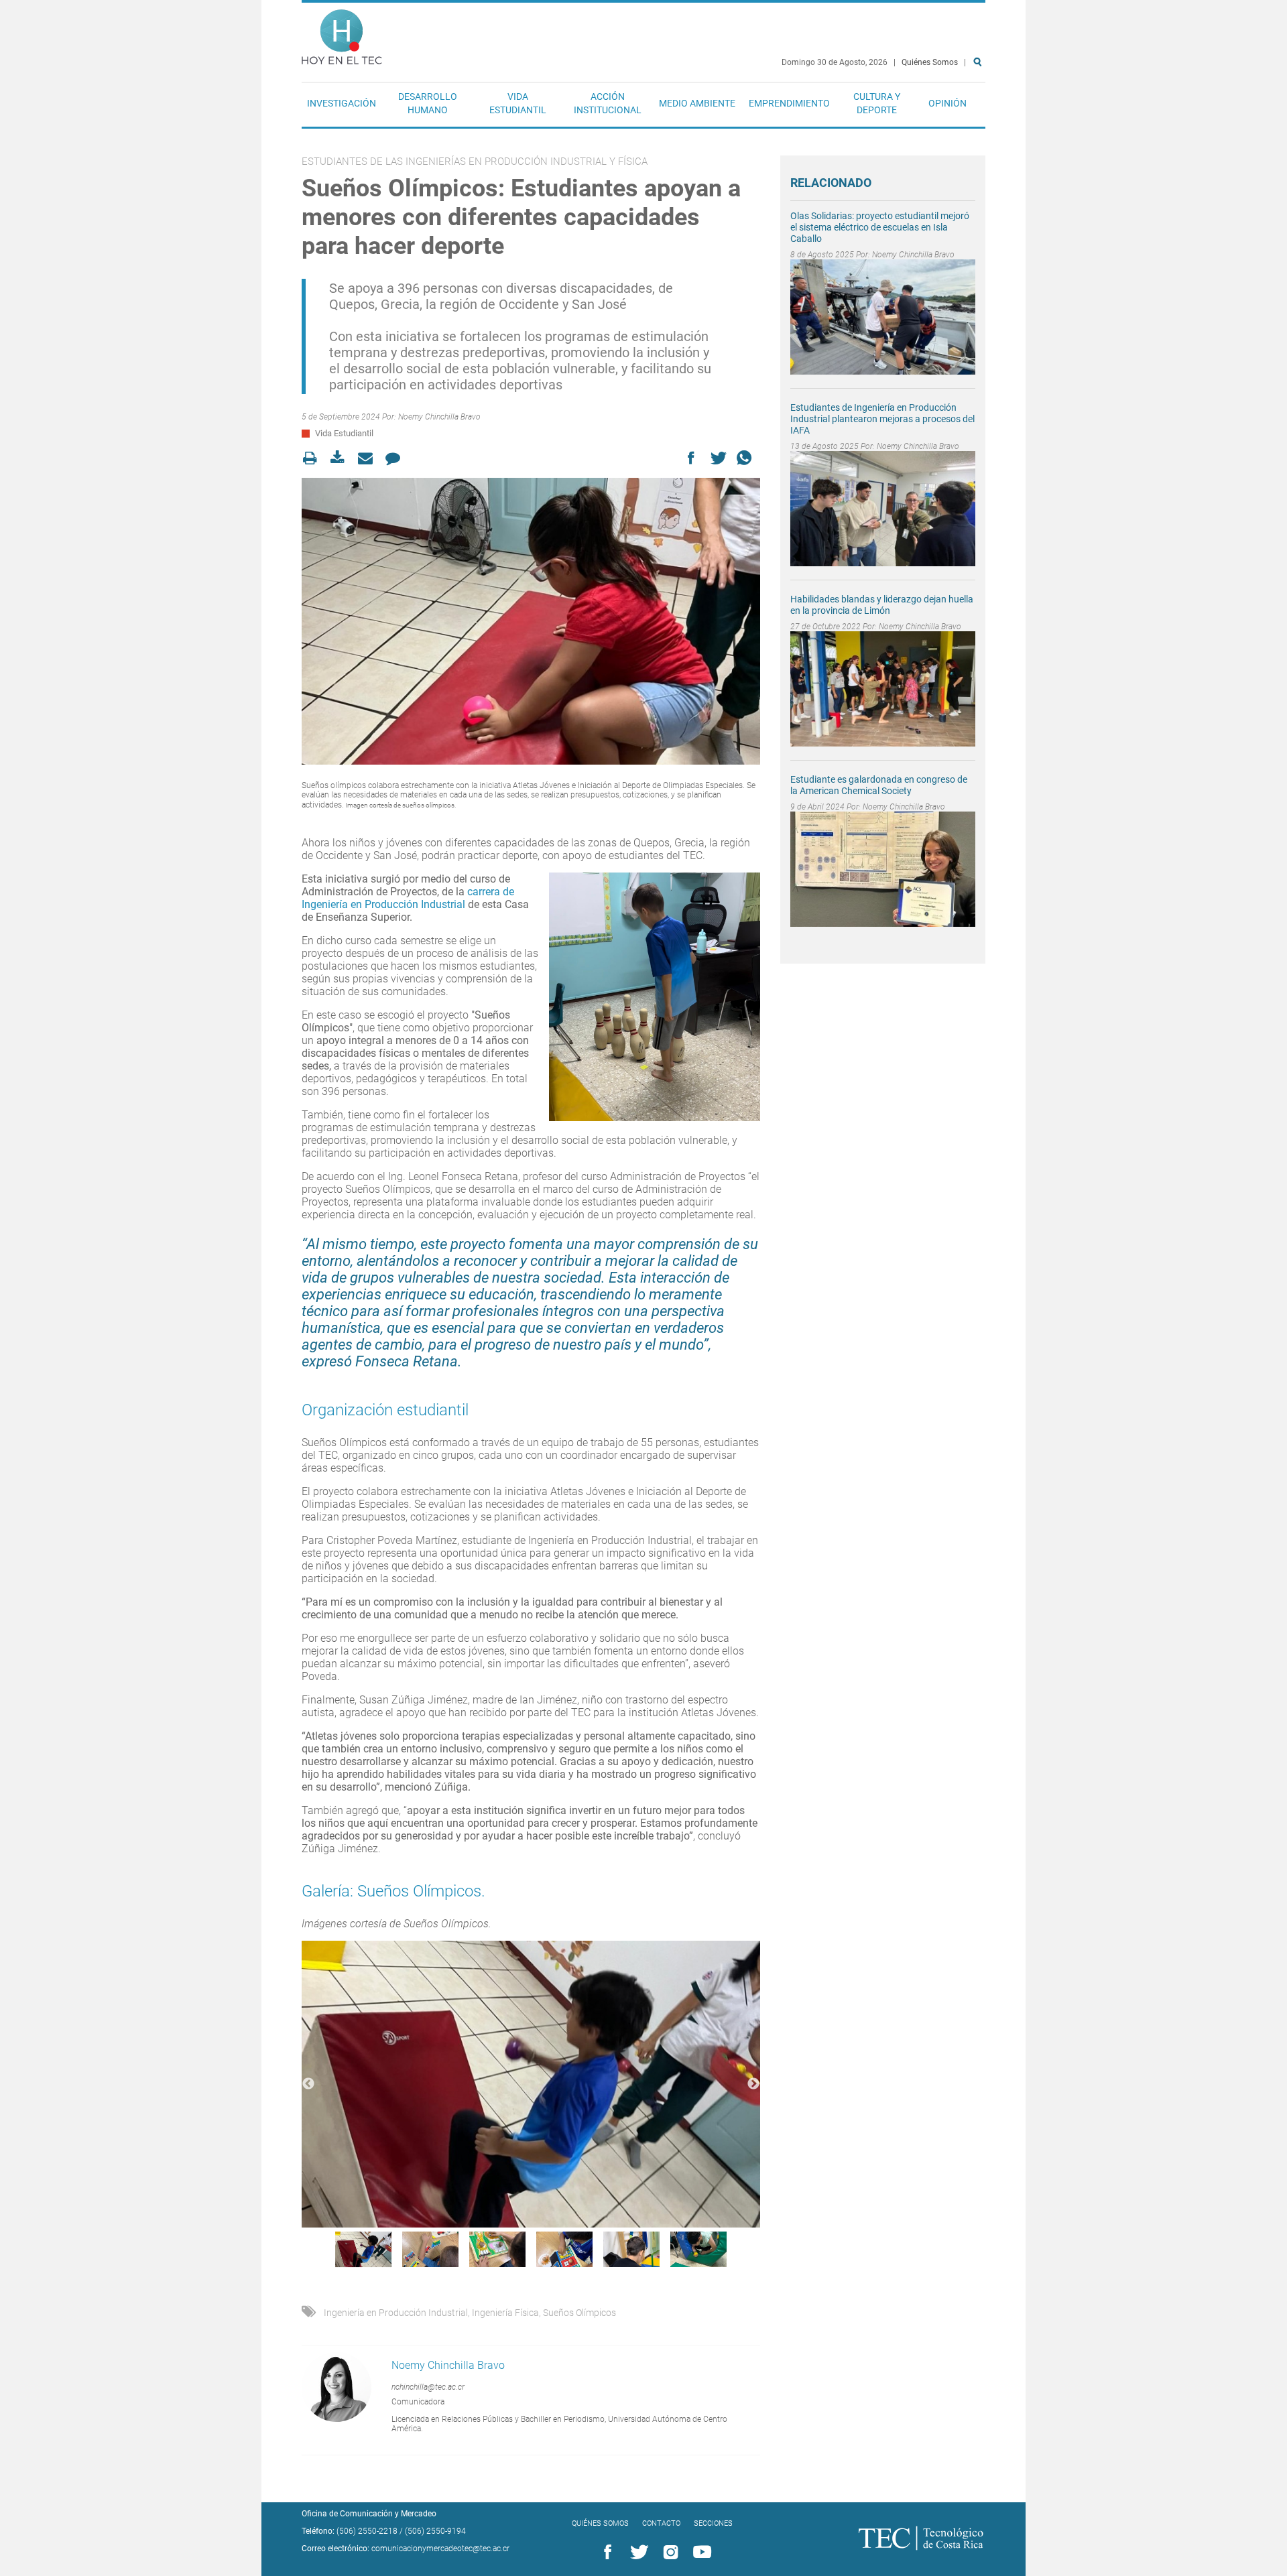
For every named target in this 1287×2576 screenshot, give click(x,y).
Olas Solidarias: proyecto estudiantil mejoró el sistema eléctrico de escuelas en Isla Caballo (880, 227)
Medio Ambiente (697, 103)
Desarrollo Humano (428, 103)
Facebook (605, 2553)
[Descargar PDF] (342, 458)
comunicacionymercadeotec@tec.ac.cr (440, 2549)
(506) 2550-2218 (367, 2531)
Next (753, 2084)
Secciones (713, 2523)
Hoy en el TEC (342, 34)
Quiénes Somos (930, 62)
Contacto (661, 2523)
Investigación (342, 103)
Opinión (947, 103)
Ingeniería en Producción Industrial (396, 2313)
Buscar (980, 105)
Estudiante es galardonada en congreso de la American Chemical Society (879, 785)
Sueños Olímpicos (579, 2313)
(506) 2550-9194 (435, 2531)
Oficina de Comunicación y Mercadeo (369, 2514)
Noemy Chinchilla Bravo (439, 417)
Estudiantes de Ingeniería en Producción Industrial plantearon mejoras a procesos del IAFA (882, 419)
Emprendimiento (789, 103)
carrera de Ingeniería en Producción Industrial (408, 898)
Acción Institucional (608, 103)
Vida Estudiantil (518, 103)
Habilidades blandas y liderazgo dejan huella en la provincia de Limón (882, 605)
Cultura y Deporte (877, 103)
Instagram (668, 2553)
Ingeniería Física (505, 2313)
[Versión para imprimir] (314, 458)
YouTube (700, 2553)
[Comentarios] (396, 458)
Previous (308, 2084)
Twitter (637, 2553)
